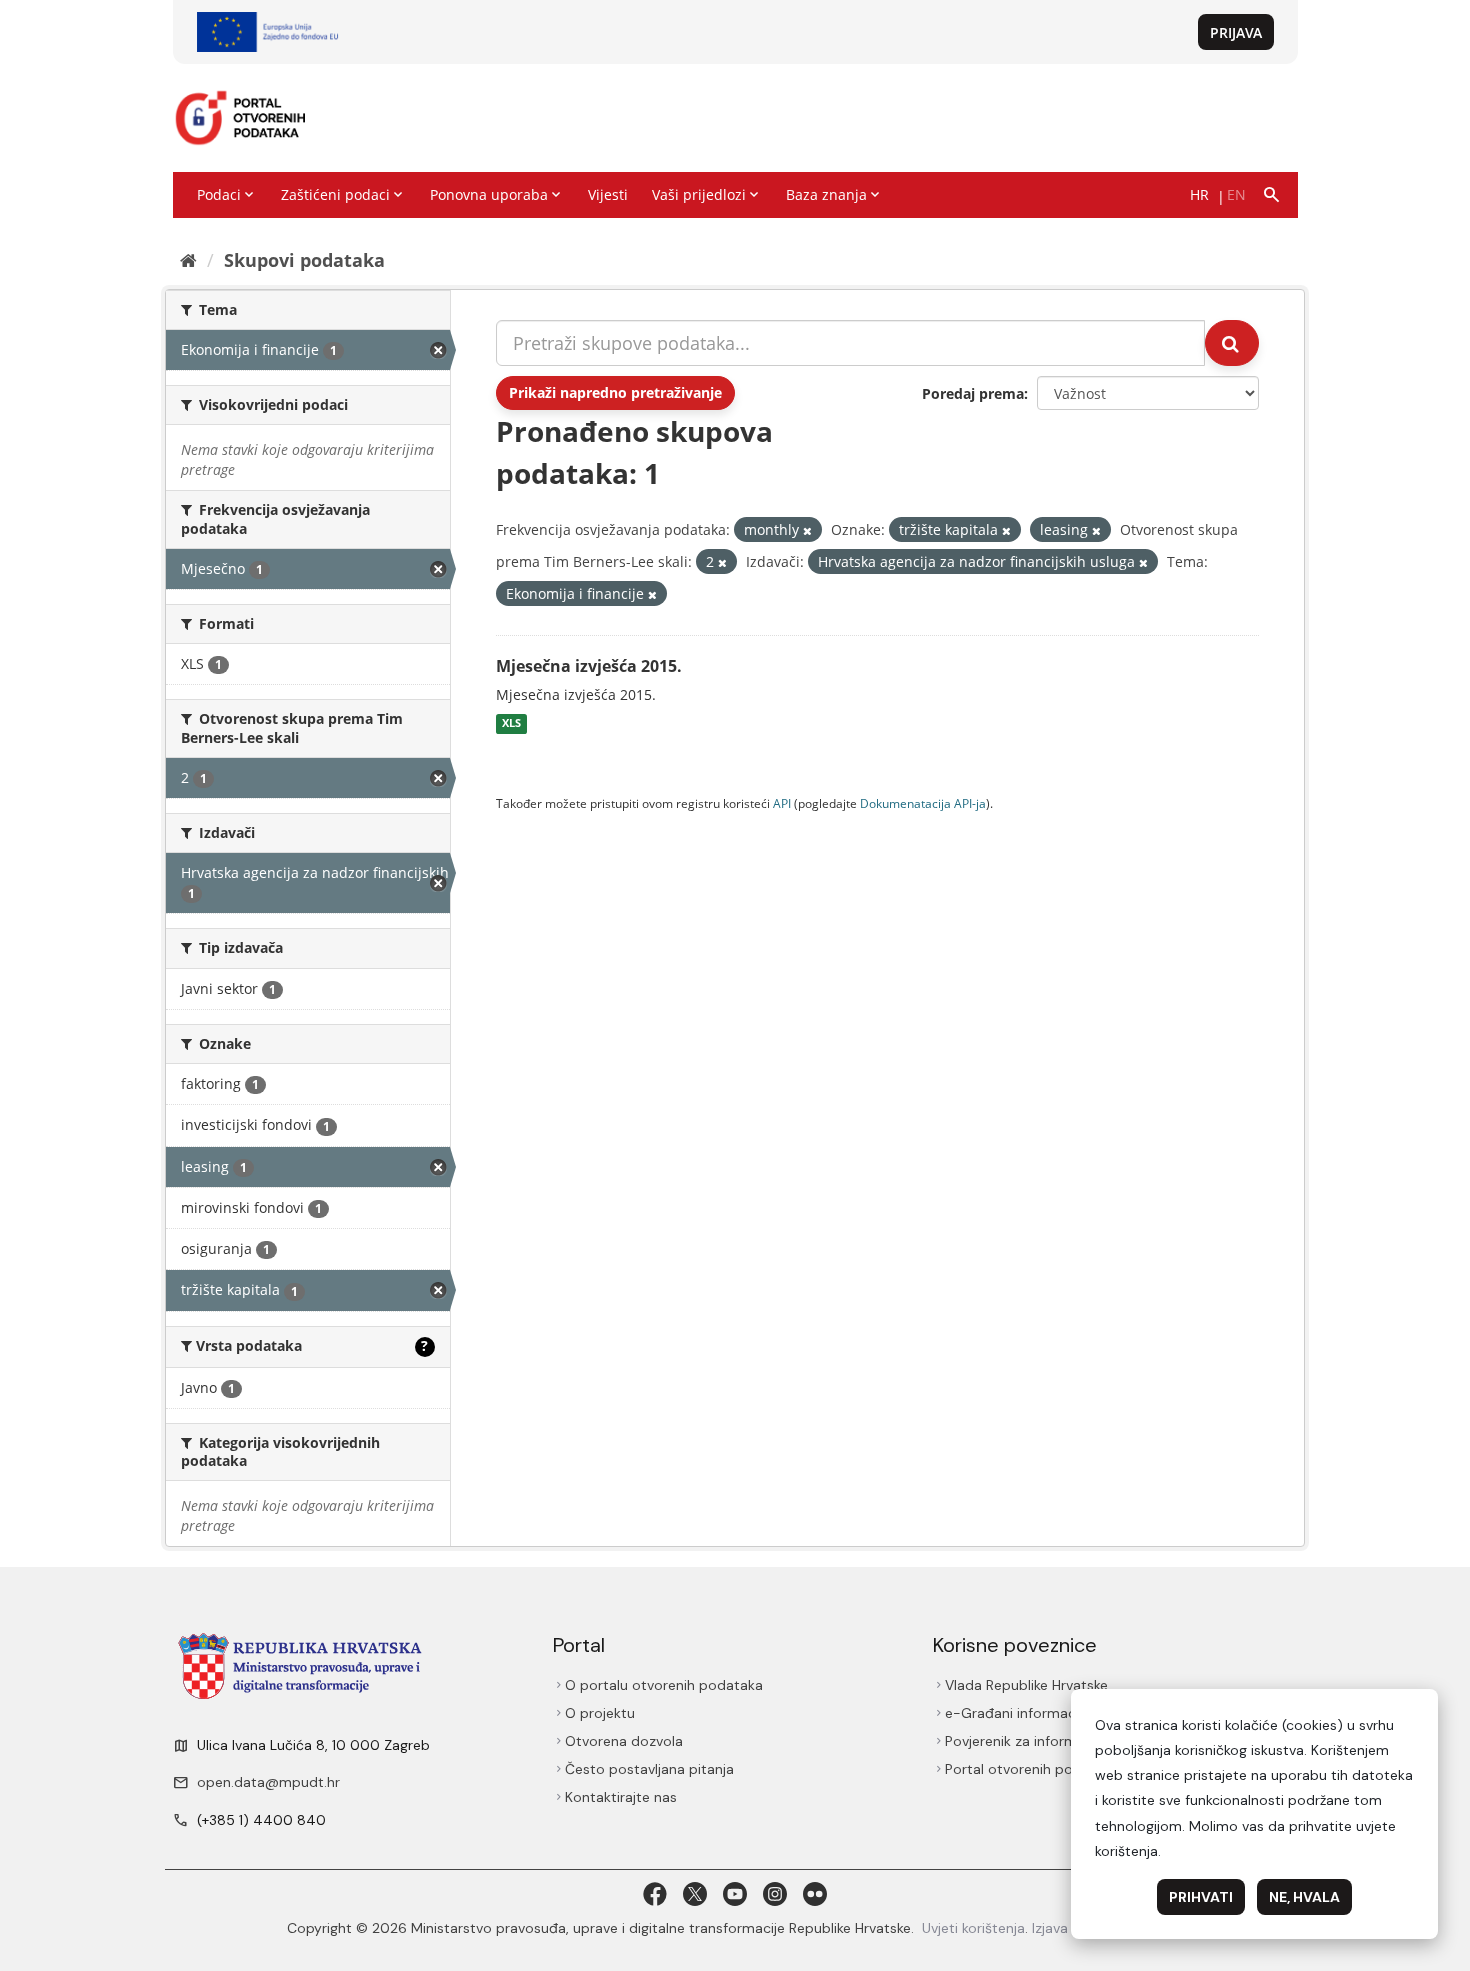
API (782, 803)
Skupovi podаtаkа (304, 260)
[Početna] (188, 260)
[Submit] (1232, 343)
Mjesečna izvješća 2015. (589, 666)
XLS (511, 724)
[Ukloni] (807, 530)
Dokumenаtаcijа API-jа (923, 803)
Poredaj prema (973, 393)
